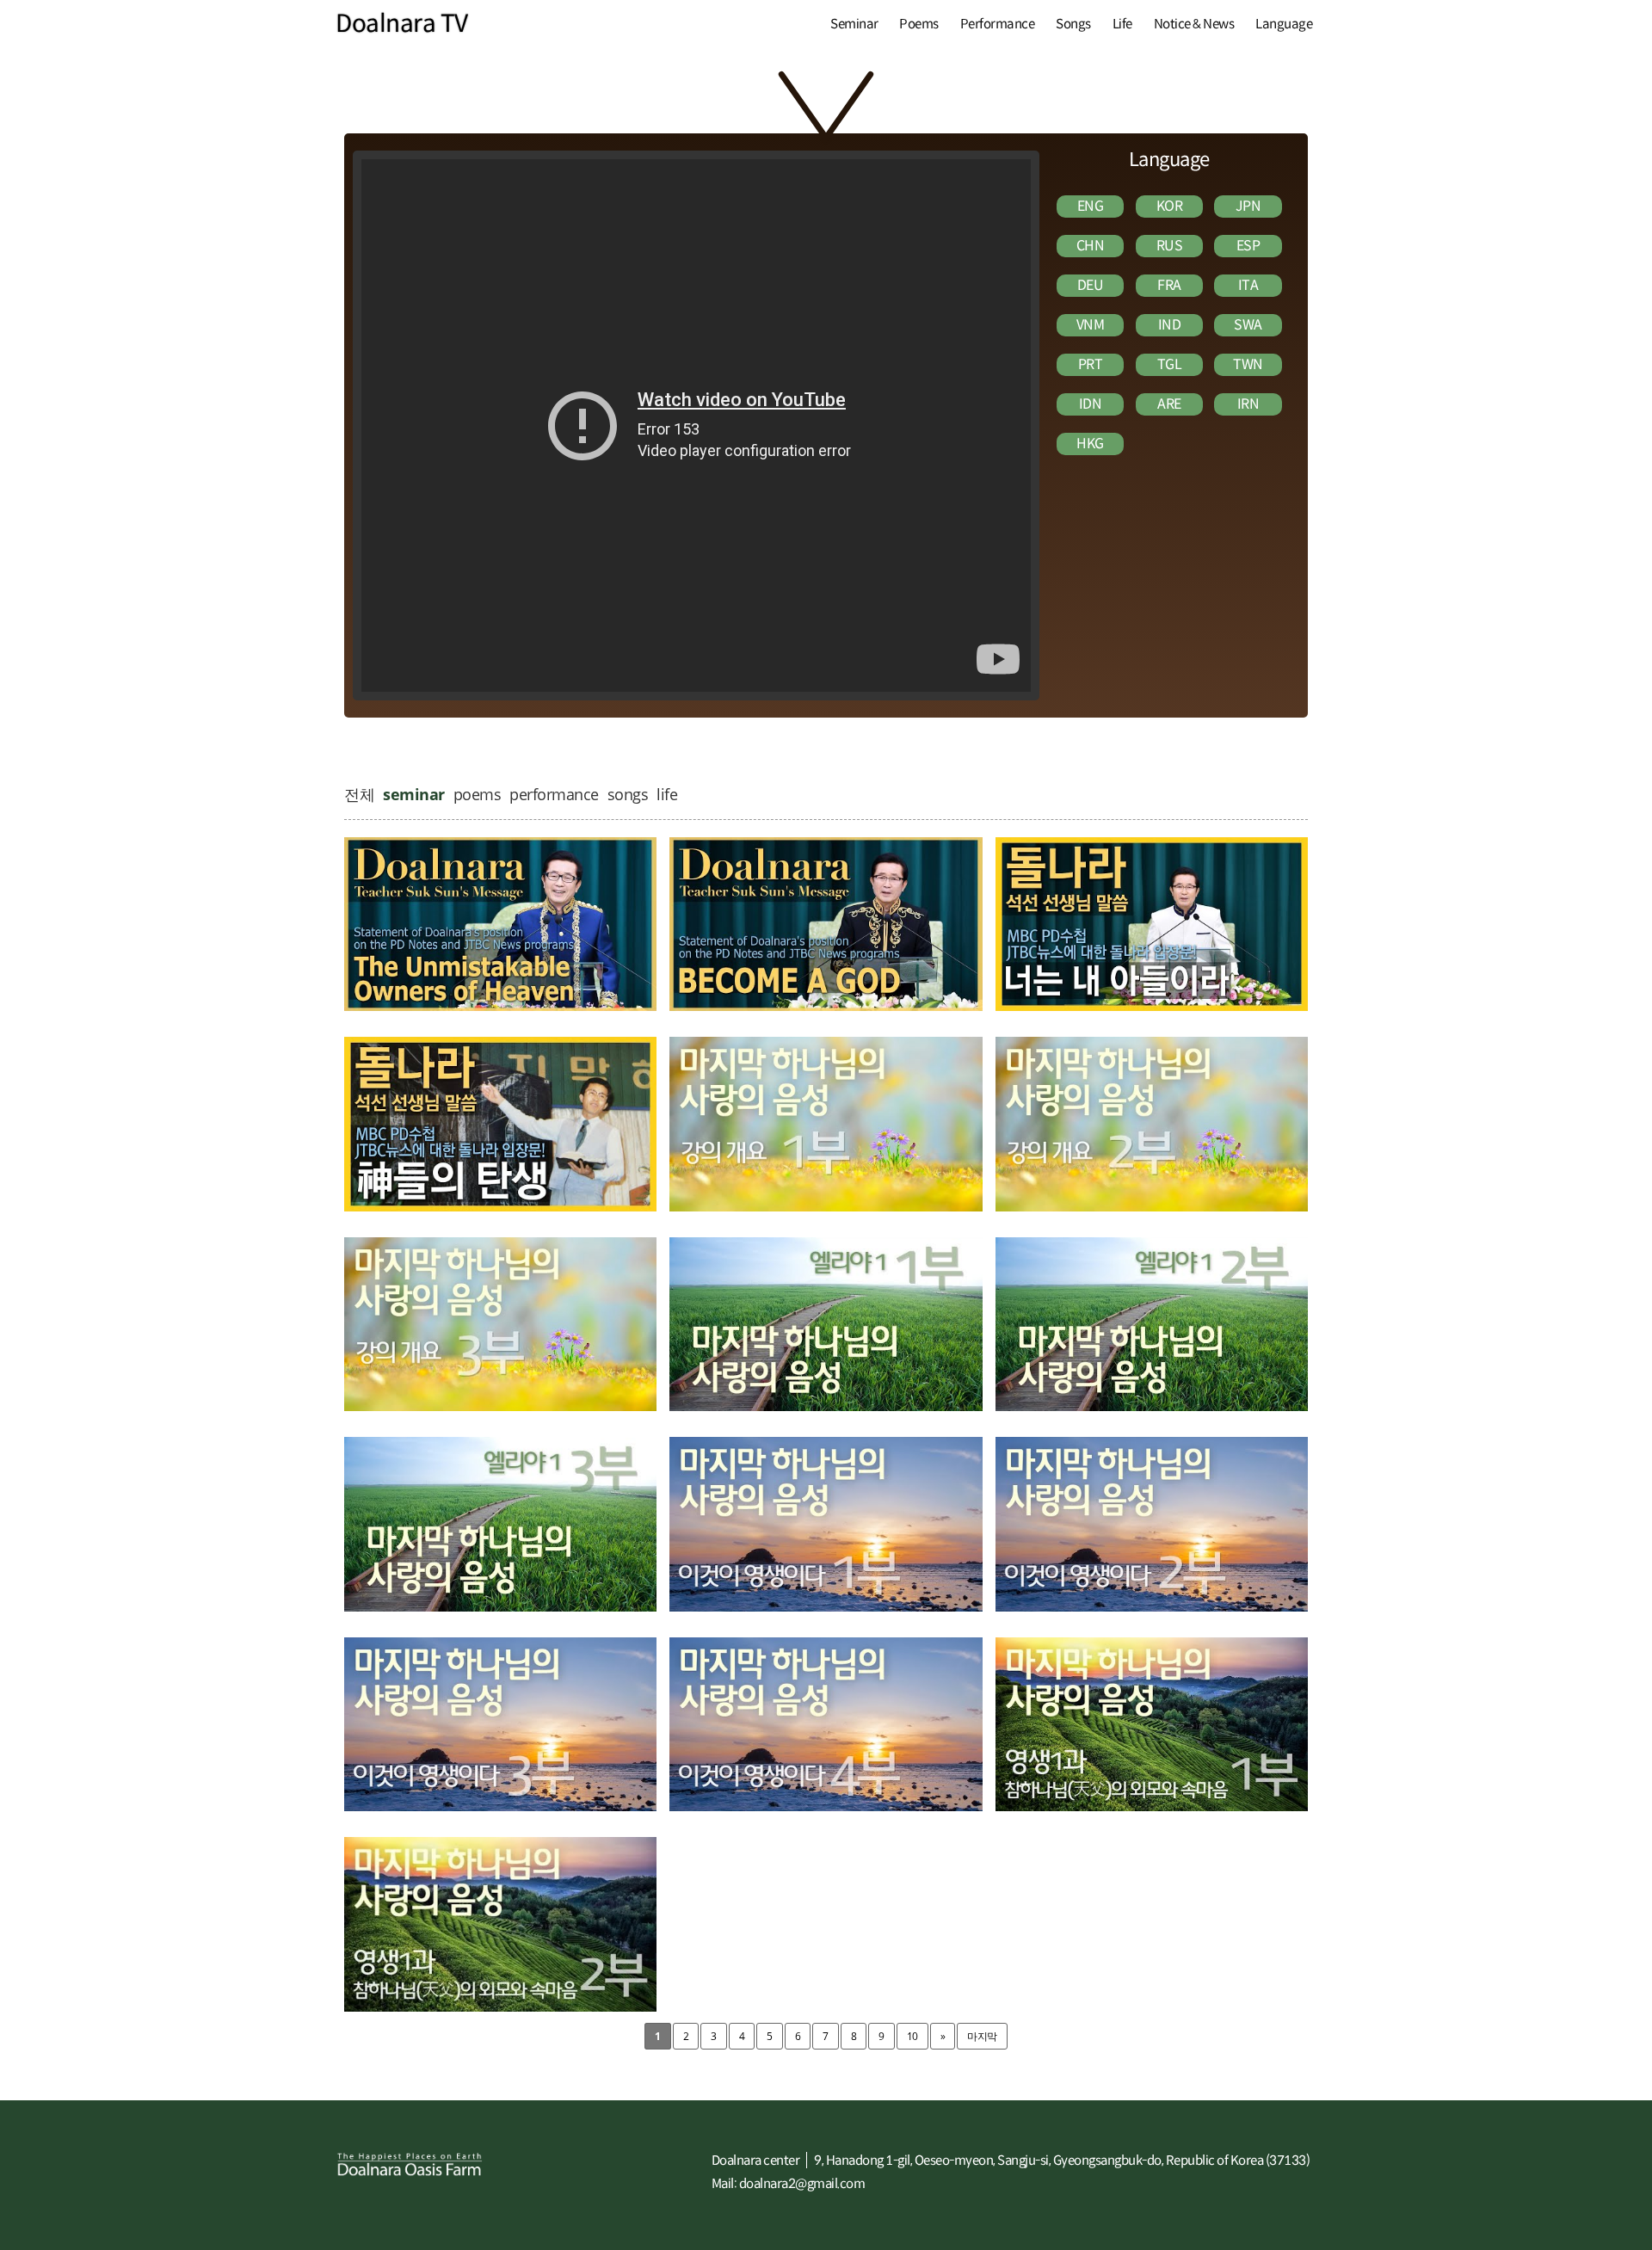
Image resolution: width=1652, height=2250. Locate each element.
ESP (1248, 246)
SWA (1248, 325)
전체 (359, 794)
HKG (1090, 444)
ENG (1091, 206)
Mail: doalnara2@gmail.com (789, 2183)
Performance (998, 24)
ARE (1169, 404)
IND (1170, 325)
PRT (1091, 364)
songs (628, 794)
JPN (1248, 206)
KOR (1170, 206)
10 (912, 2036)
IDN (1091, 404)
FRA (1169, 285)
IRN (1248, 404)
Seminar (854, 24)
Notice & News (1194, 24)
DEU (1091, 285)
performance (554, 794)
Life (1122, 24)
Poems (919, 24)
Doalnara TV (402, 24)
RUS (1170, 246)
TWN (1248, 364)
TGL (1170, 364)
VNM (1091, 325)
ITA (1248, 285)
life (667, 794)
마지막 (982, 2036)
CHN (1091, 246)
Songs (1073, 24)
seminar (414, 794)
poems (478, 794)
